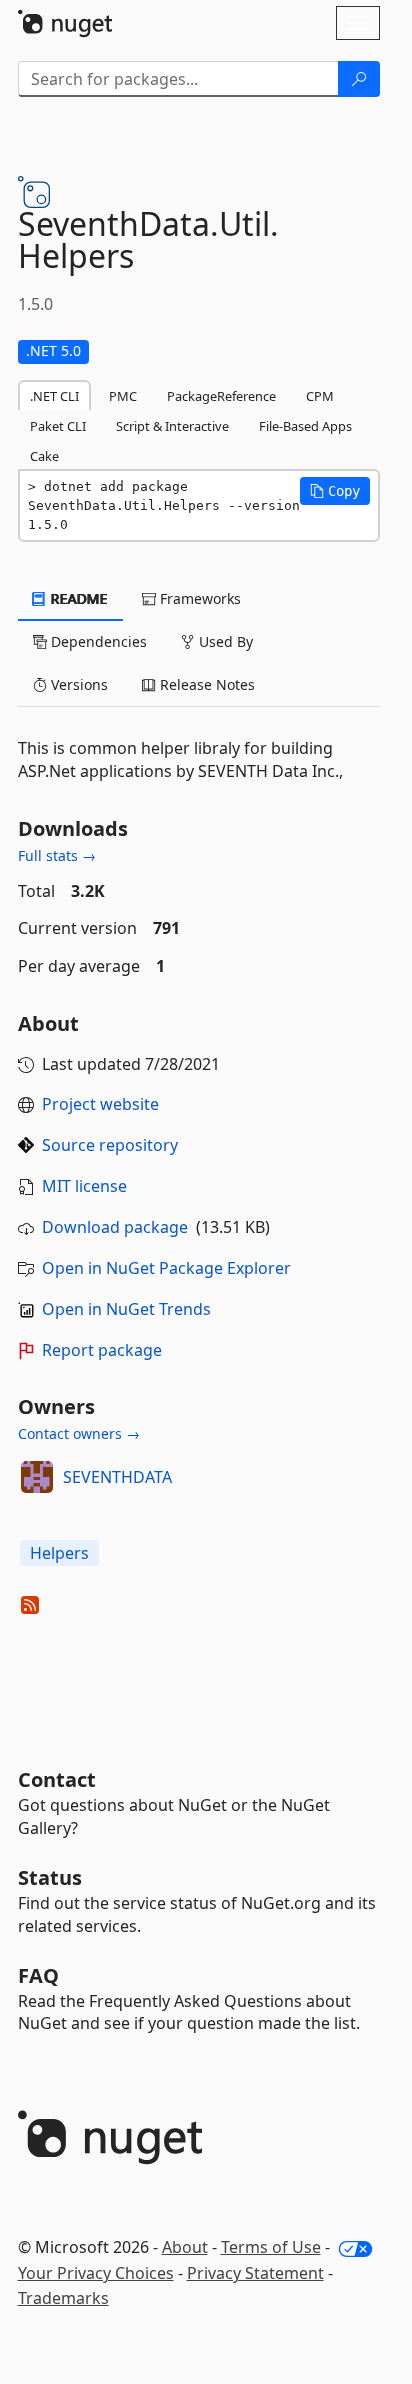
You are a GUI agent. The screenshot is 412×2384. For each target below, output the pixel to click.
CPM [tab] (320, 396)
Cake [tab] (44, 456)
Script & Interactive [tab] (172, 426)
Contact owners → (79, 1433)
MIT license (84, 1186)
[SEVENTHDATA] (37, 1477)
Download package (115, 1227)
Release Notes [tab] (205, 684)
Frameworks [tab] (198, 598)
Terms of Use (271, 2247)
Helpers (59, 1553)
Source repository (110, 1145)
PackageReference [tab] (221, 396)
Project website (100, 1104)
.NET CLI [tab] (54, 396)
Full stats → (57, 855)
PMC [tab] (123, 396)
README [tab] (77, 598)
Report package (102, 1350)
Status (50, 1877)
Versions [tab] (77, 684)
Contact (57, 1779)
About (185, 2247)
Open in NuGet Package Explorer (166, 1268)
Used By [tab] (224, 641)
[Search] (359, 79)
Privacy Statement (255, 2273)
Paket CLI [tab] (58, 426)
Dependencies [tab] (97, 641)
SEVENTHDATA (117, 1477)
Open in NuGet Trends (126, 1309)
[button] (335, 491)
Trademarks (63, 2298)
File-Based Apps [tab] (305, 426)
